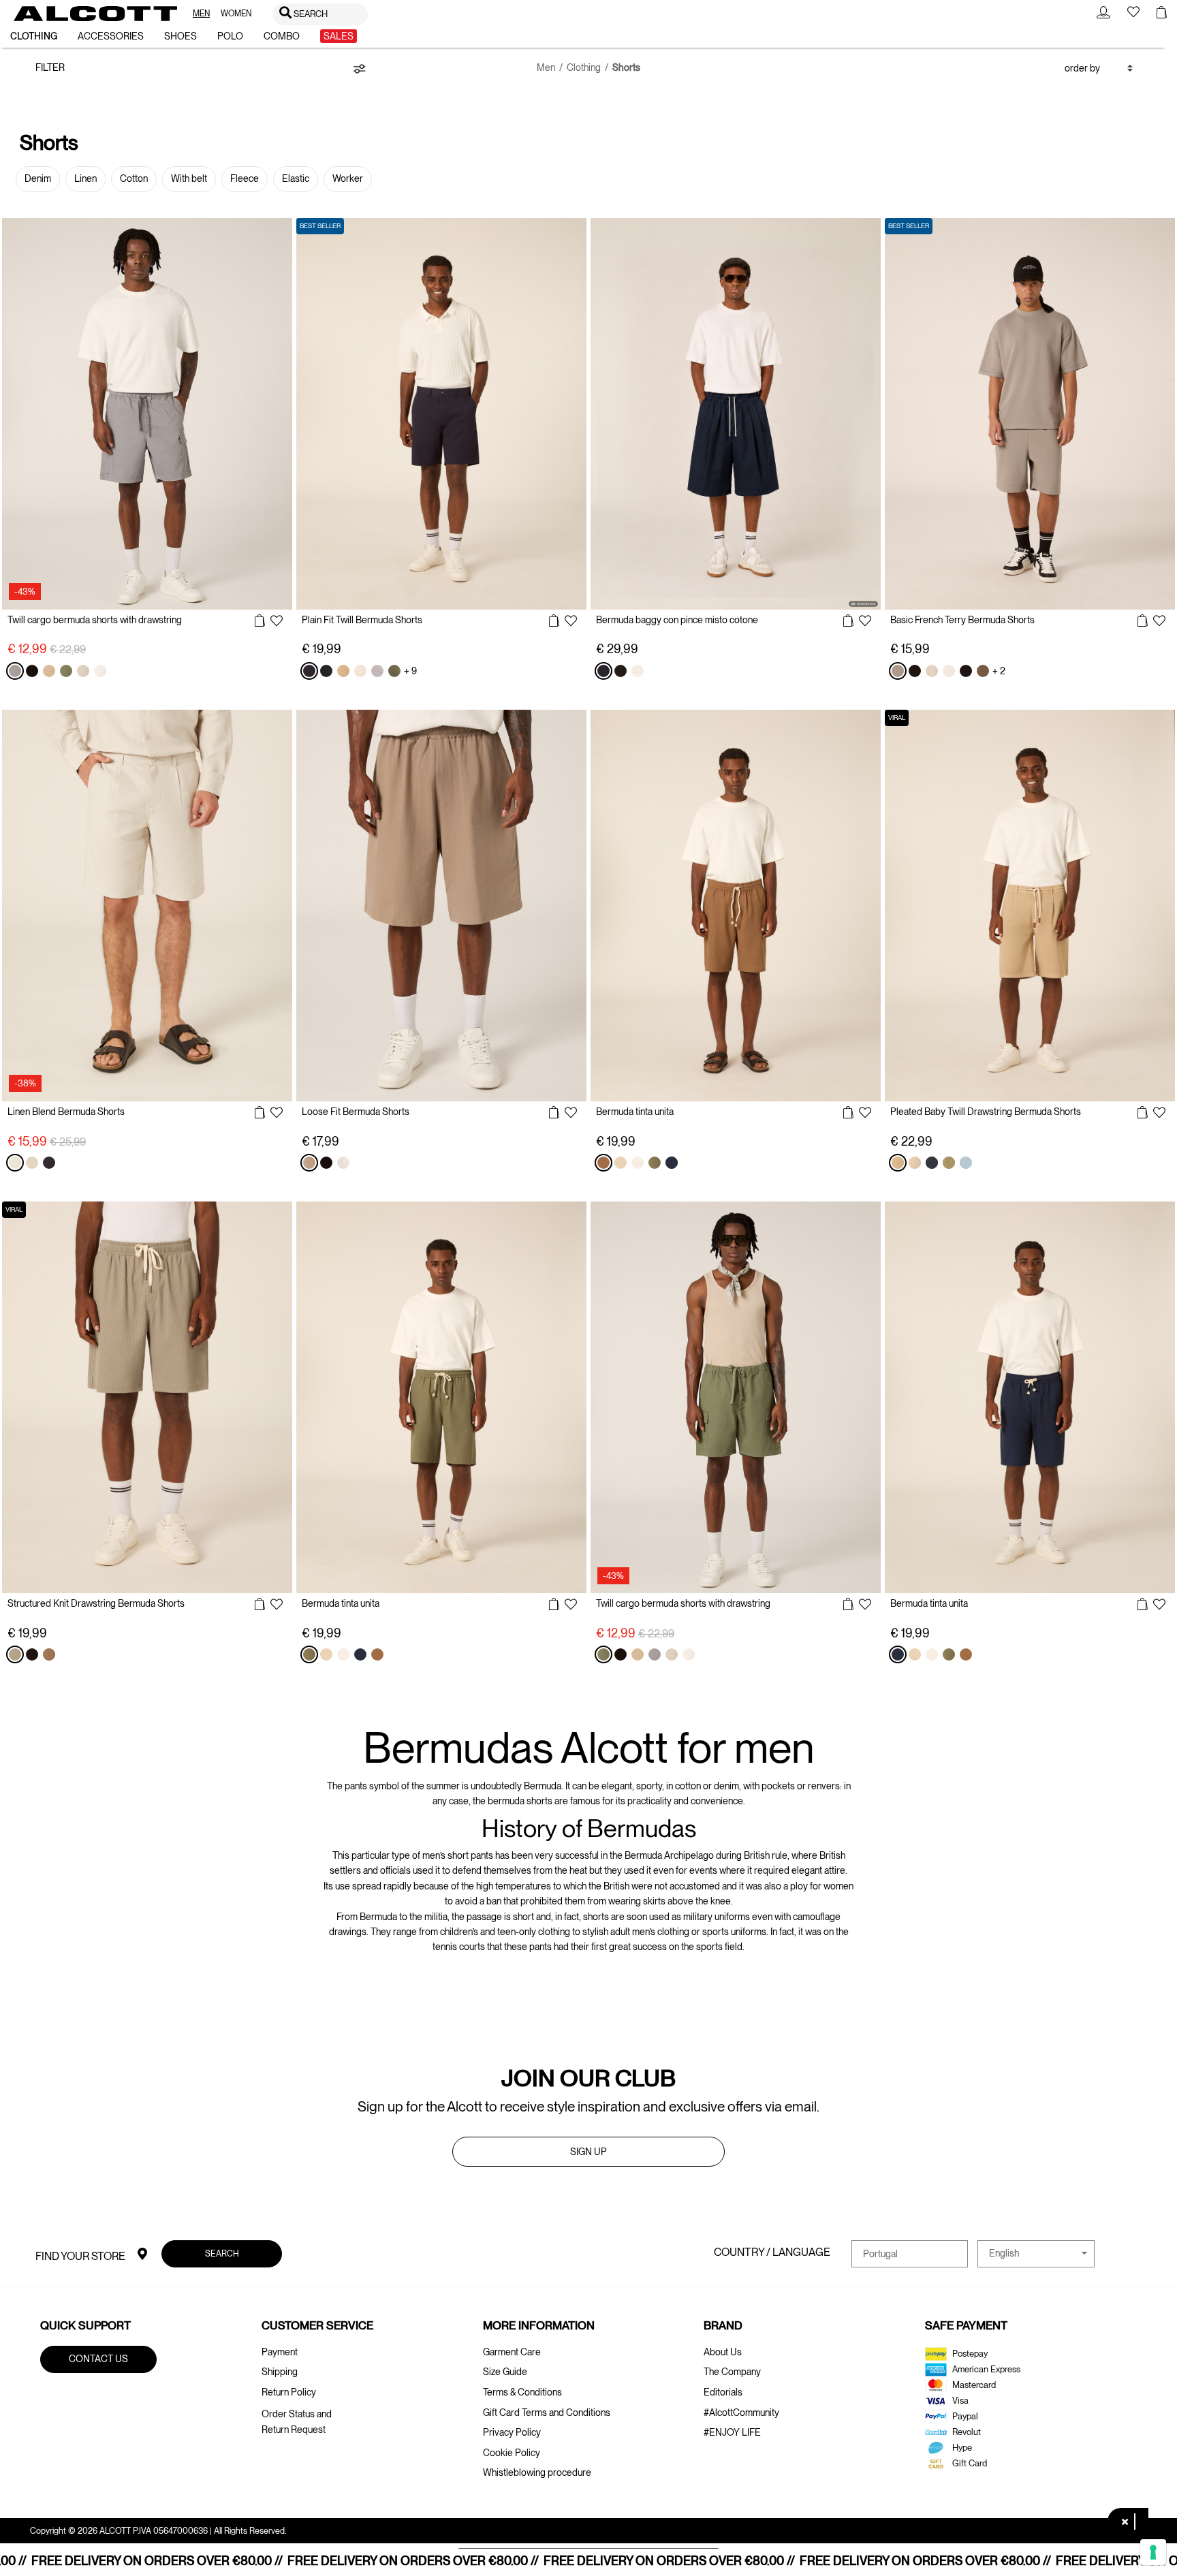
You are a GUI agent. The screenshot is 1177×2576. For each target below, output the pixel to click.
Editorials (723, 2392)
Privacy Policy (512, 2432)
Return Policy (289, 2392)
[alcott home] (95, 14)
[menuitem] (201, 14)
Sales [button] (339, 36)
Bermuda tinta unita (635, 1112)
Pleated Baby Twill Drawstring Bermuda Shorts (986, 1112)
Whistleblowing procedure (537, 2472)
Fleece (245, 178)
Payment (280, 2352)
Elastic (296, 178)
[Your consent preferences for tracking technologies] (1153, 2552)
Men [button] (201, 14)
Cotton (134, 178)
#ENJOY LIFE (732, 2432)
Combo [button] (282, 36)
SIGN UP (588, 2152)
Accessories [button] (111, 36)
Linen (85, 178)
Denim (38, 178)
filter (50, 67)
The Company (732, 2372)
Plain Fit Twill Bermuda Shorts (362, 620)
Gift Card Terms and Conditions (547, 2413)
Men (546, 67)
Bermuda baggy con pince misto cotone (677, 620)
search (221, 2253)
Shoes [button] (181, 36)
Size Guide (505, 2372)
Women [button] (236, 14)
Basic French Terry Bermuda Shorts (962, 620)
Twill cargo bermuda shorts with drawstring (95, 620)
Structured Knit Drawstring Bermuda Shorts (96, 1603)
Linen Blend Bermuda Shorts (66, 1112)
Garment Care (512, 2352)
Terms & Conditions (522, 2392)
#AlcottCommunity (741, 2413)
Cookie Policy (512, 2453)
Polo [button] (230, 36)
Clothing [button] (34, 36)
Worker (348, 178)
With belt (189, 178)
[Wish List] (277, 622)
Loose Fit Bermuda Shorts (356, 1112)
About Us (723, 2352)
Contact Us (98, 2359)
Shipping (280, 2372)
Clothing (584, 67)
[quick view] (260, 621)
